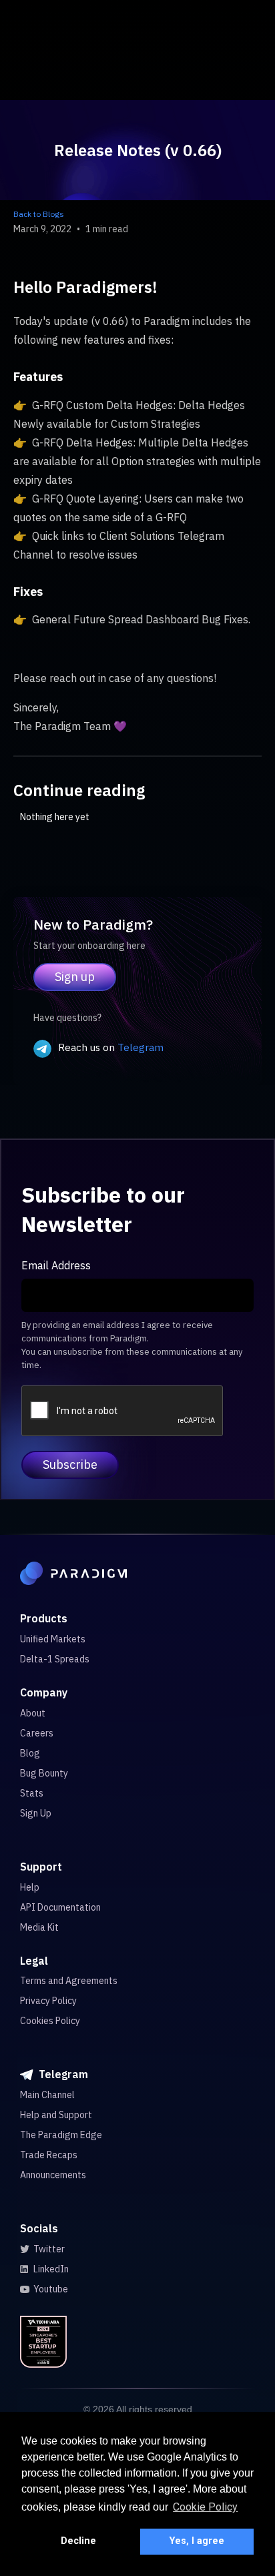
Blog (30, 1753)
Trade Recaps (49, 2155)
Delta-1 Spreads (55, 1659)
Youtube (51, 2289)
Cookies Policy (50, 2021)
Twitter (49, 2249)
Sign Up (36, 1813)
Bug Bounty (44, 1773)
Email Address (56, 1265)
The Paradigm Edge (61, 2135)
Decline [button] (78, 2541)
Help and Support (56, 2115)
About (33, 1713)
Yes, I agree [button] (197, 2541)
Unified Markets (53, 1639)
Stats (32, 1793)
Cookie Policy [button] (205, 2507)
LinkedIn (51, 2269)
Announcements (53, 2175)
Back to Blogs (39, 214)
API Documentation (60, 1907)
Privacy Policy (48, 2001)
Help (30, 1887)
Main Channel (47, 2095)
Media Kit (39, 1927)
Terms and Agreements (69, 1981)
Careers (37, 1733)
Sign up (75, 977)
